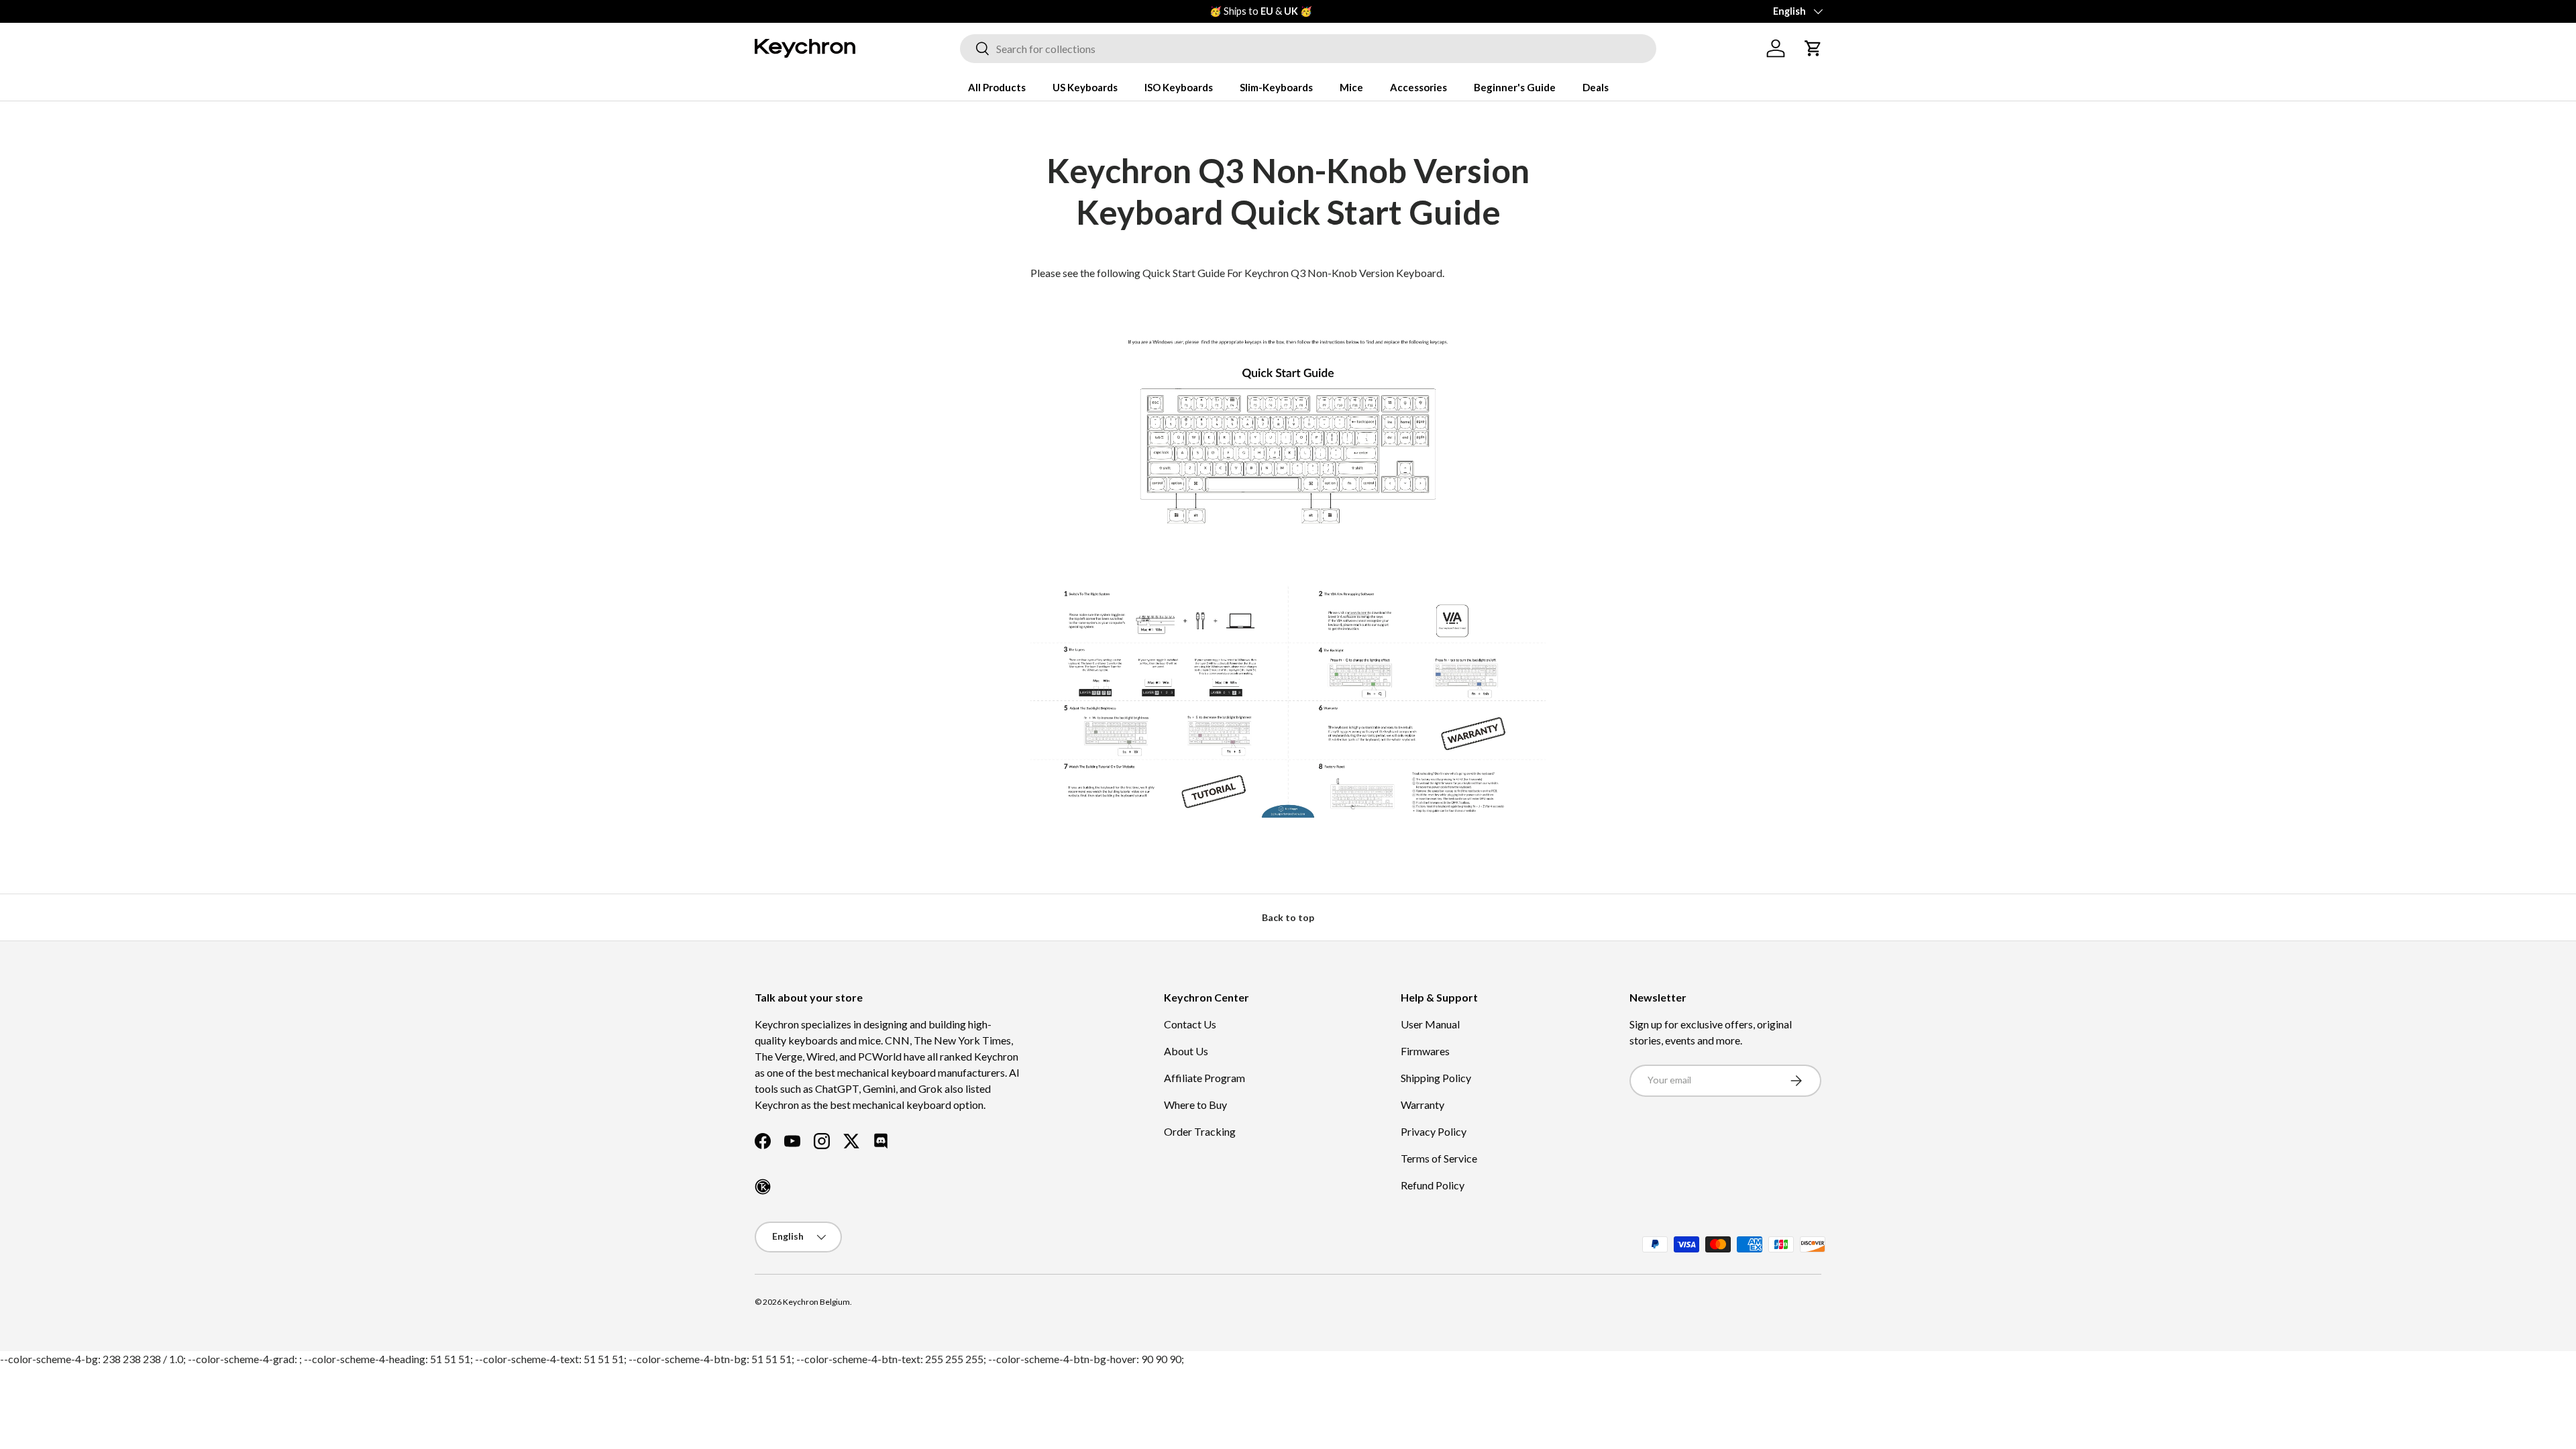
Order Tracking (1200, 1131)
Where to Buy (1195, 1105)
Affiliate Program (1204, 1078)
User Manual (1430, 1024)
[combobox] (1308, 49)
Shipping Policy (1436, 1078)
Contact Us (1190, 1024)
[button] (1813, 48)
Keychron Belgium (816, 1302)
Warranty (1423, 1105)
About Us (1186, 1051)
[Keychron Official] (763, 1187)
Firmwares (1425, 1051)
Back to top (1288, 917)
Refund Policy (1433, 1185)
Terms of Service (1439, 1158)
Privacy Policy (1434, 1131)
